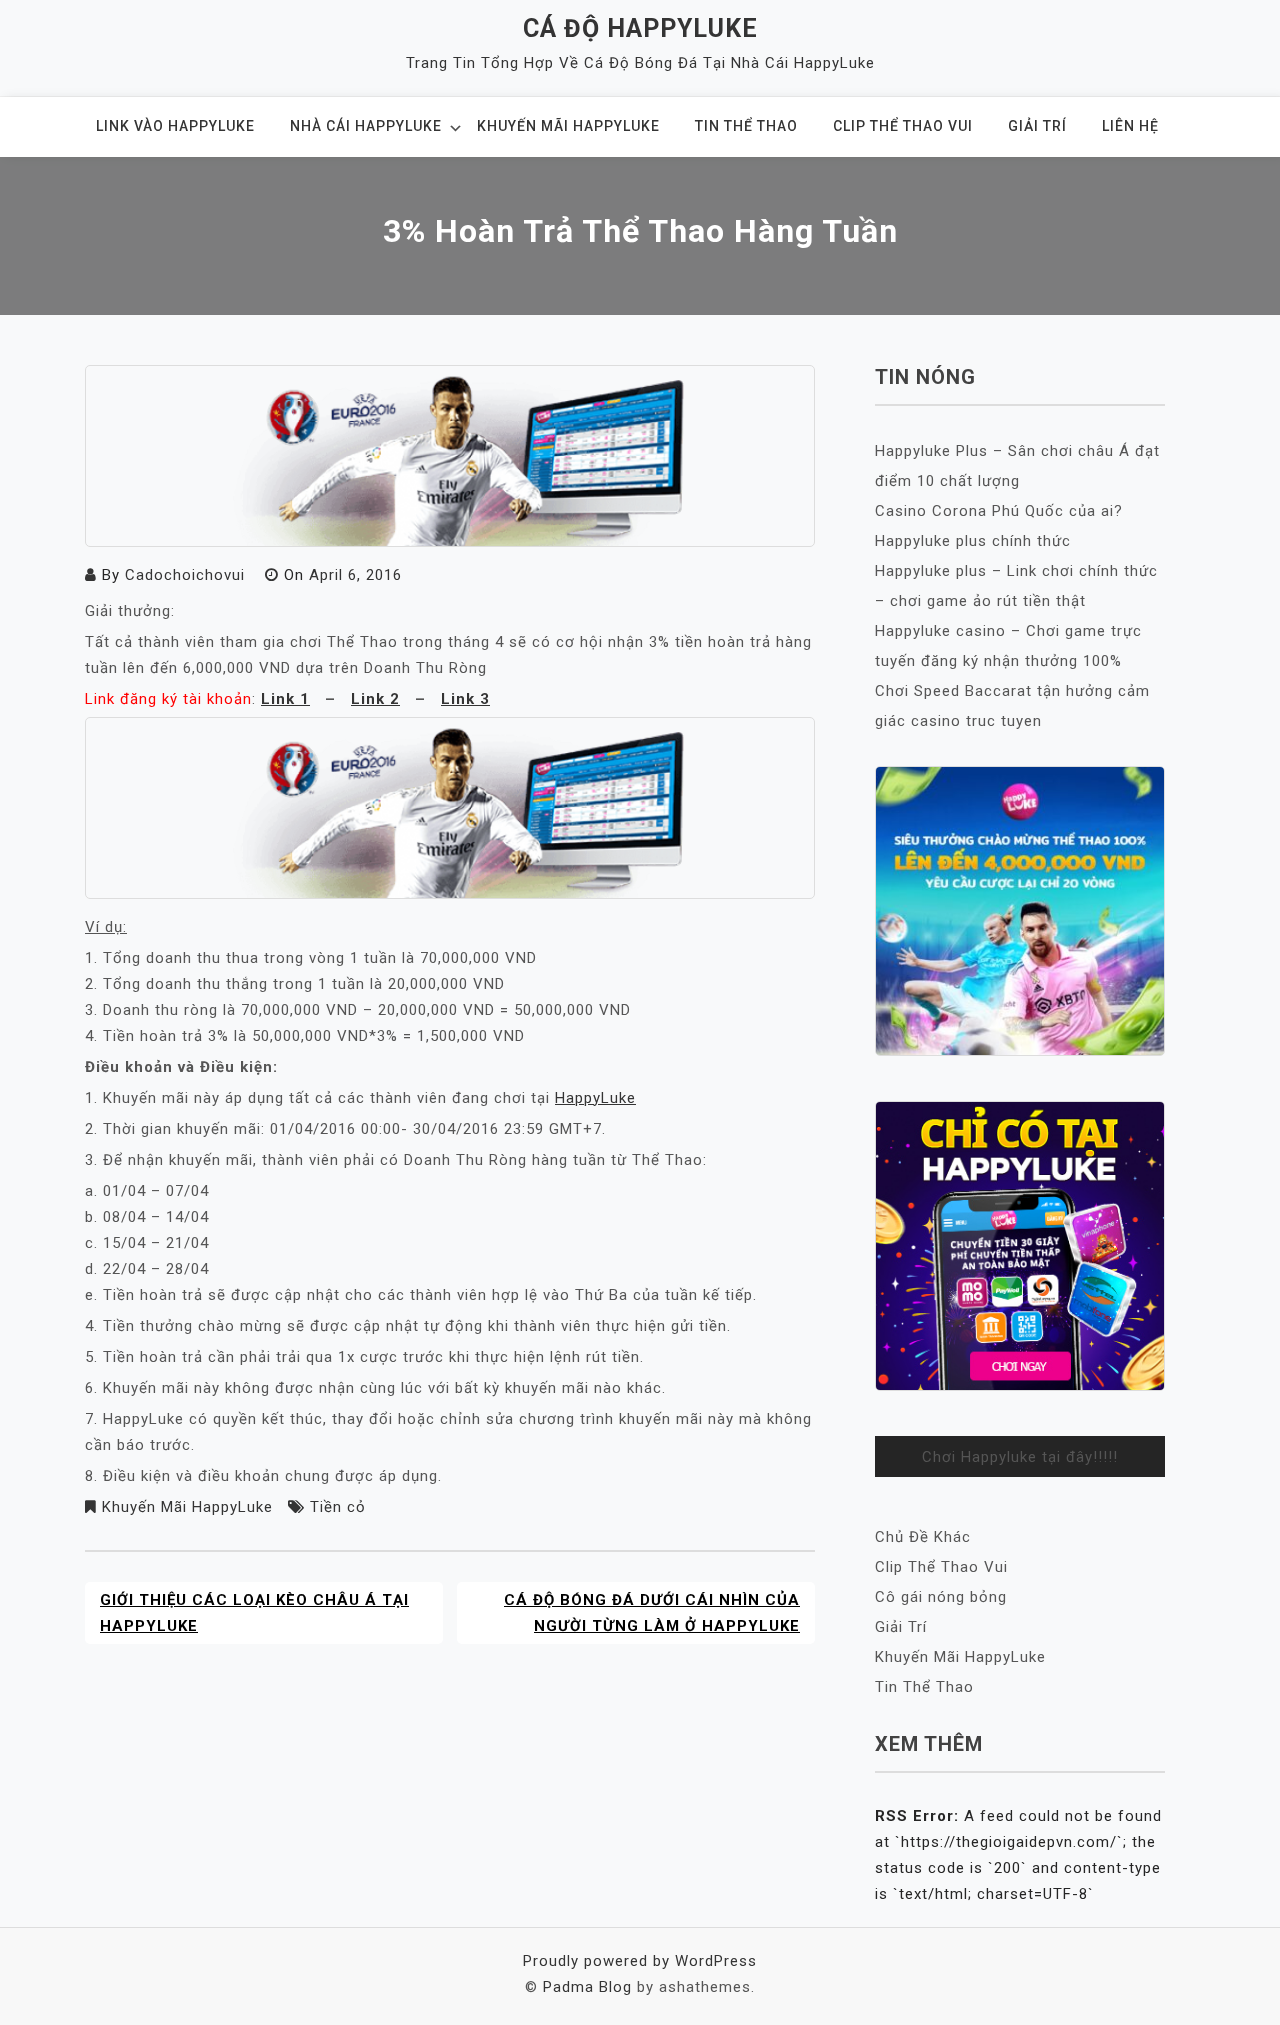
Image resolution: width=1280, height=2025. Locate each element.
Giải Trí (1037, 126)
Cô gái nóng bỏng (941, 1597)
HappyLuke (595, 1098)
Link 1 (285, 699)
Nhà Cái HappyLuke (366, 126)
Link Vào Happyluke (175, 126)
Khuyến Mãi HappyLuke (568, 126)
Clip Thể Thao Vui (903, 126)
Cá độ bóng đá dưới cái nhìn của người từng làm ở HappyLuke (652, 1613)
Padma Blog (587, 1987)
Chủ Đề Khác (923, 1537)
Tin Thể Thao (746, 126)
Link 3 (465, 699)
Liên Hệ (1130, 126)
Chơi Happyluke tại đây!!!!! (1020, 1457)
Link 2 (375, 699)
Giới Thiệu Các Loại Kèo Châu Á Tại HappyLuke (254, 1613)
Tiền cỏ (338, 1507)
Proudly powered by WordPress (640, 1961)
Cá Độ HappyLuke (640, 28)
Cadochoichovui (185, 575)
